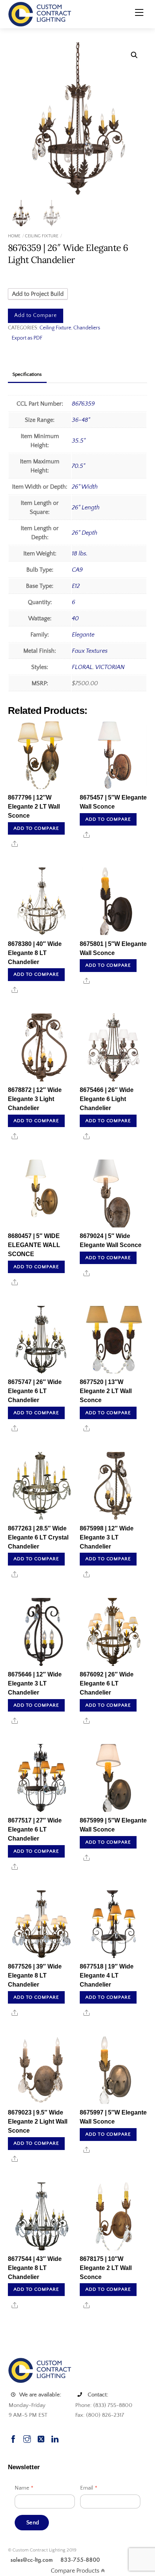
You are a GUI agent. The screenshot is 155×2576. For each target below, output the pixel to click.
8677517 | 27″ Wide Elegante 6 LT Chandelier (35, 1829)
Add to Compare (36, 315)
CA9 (77, 570)
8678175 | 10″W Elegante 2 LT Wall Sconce (106, 2268)
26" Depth (85, 533)
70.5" (78, 466)
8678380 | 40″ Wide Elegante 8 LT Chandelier (35, 953)
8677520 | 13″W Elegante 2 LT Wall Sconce (106, 1391)
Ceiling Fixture (42, 236)
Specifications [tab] (27, 374)
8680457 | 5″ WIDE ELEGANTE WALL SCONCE (34, 1245)
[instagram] (27, 2438)
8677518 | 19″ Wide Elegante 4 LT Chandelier (107, 1975)
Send (33, 2523)
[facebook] (13, 2438)
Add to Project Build (38, 294)
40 (75, 618)
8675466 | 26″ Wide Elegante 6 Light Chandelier (107, 1099)
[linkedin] (55, 2438)
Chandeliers (87, 328)
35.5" (79, 441)
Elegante (83, 635)
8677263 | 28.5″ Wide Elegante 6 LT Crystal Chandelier (38, 1537)
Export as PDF (27, 338)
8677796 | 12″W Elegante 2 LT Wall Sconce (34, 807)
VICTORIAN (110, 667)
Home (14, 236)
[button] (134, 55)
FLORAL (82, 667)
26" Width (85, 487)
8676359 (83, 404)
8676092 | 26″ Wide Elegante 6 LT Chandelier (107, 1683)
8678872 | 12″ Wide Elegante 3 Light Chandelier (35, 1099)
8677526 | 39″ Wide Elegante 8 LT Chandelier (35, 1975)
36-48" (81, 420)
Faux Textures (90, 651)
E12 (76, 586)
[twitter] (41, 2438)
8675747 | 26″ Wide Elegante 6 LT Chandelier (35, 1391)
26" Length (86, 508)
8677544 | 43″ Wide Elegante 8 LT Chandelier (35, 2268)
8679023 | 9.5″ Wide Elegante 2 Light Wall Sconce (38, 2122)
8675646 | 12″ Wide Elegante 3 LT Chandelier (35, 1683)
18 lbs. (80, 554)
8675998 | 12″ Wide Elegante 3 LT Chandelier (107, 1537)
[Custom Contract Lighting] (40, 14)
